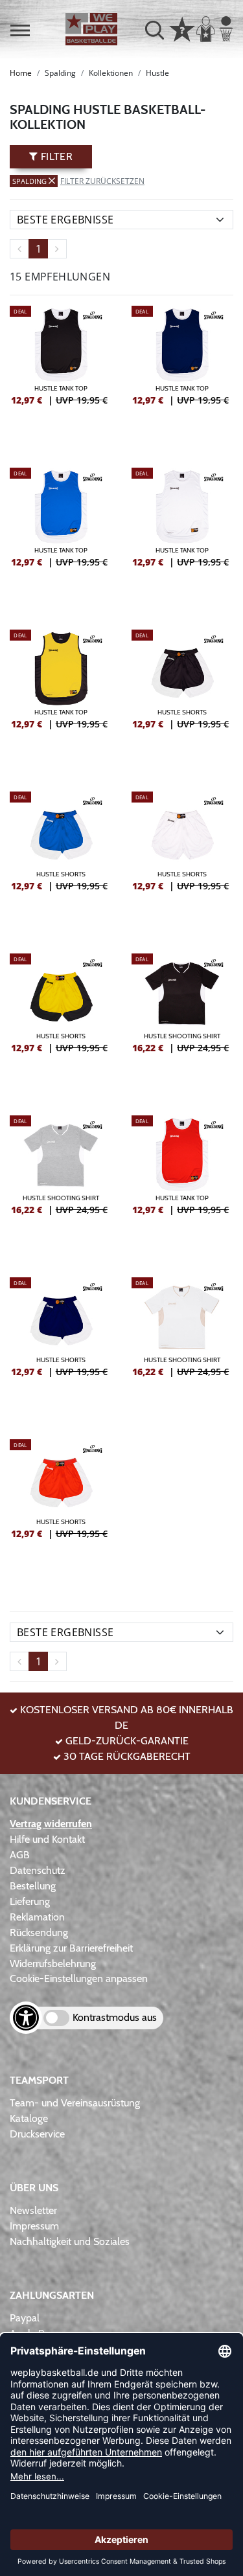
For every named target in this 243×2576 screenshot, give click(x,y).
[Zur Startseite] (91, 29)
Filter (55, 156)
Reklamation (37, 1917)
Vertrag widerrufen (51, 1824)
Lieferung (30, 1901)
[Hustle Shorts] (183, 698)
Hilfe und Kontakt (47, 1839)
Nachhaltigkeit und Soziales (70, 2241)
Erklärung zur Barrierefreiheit (71, 1948)
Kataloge (29, 2118)
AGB (20, 1855)
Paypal (25, 2318)
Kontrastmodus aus (115, 2017)
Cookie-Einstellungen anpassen (79, 1978)
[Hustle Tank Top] (61, 374)
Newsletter (33, 2210)
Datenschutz (38, 1870)
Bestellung (33, 1886)
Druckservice (37, 2134)
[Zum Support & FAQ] (182, 28)
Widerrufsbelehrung (53, 1964)
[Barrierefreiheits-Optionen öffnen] (26, 2018)
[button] (20, 30)
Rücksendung (39, 1932)
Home (21, 73)
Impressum (34, 2226)
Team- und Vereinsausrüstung (75, 2103)
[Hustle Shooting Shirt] (183, 1021)
